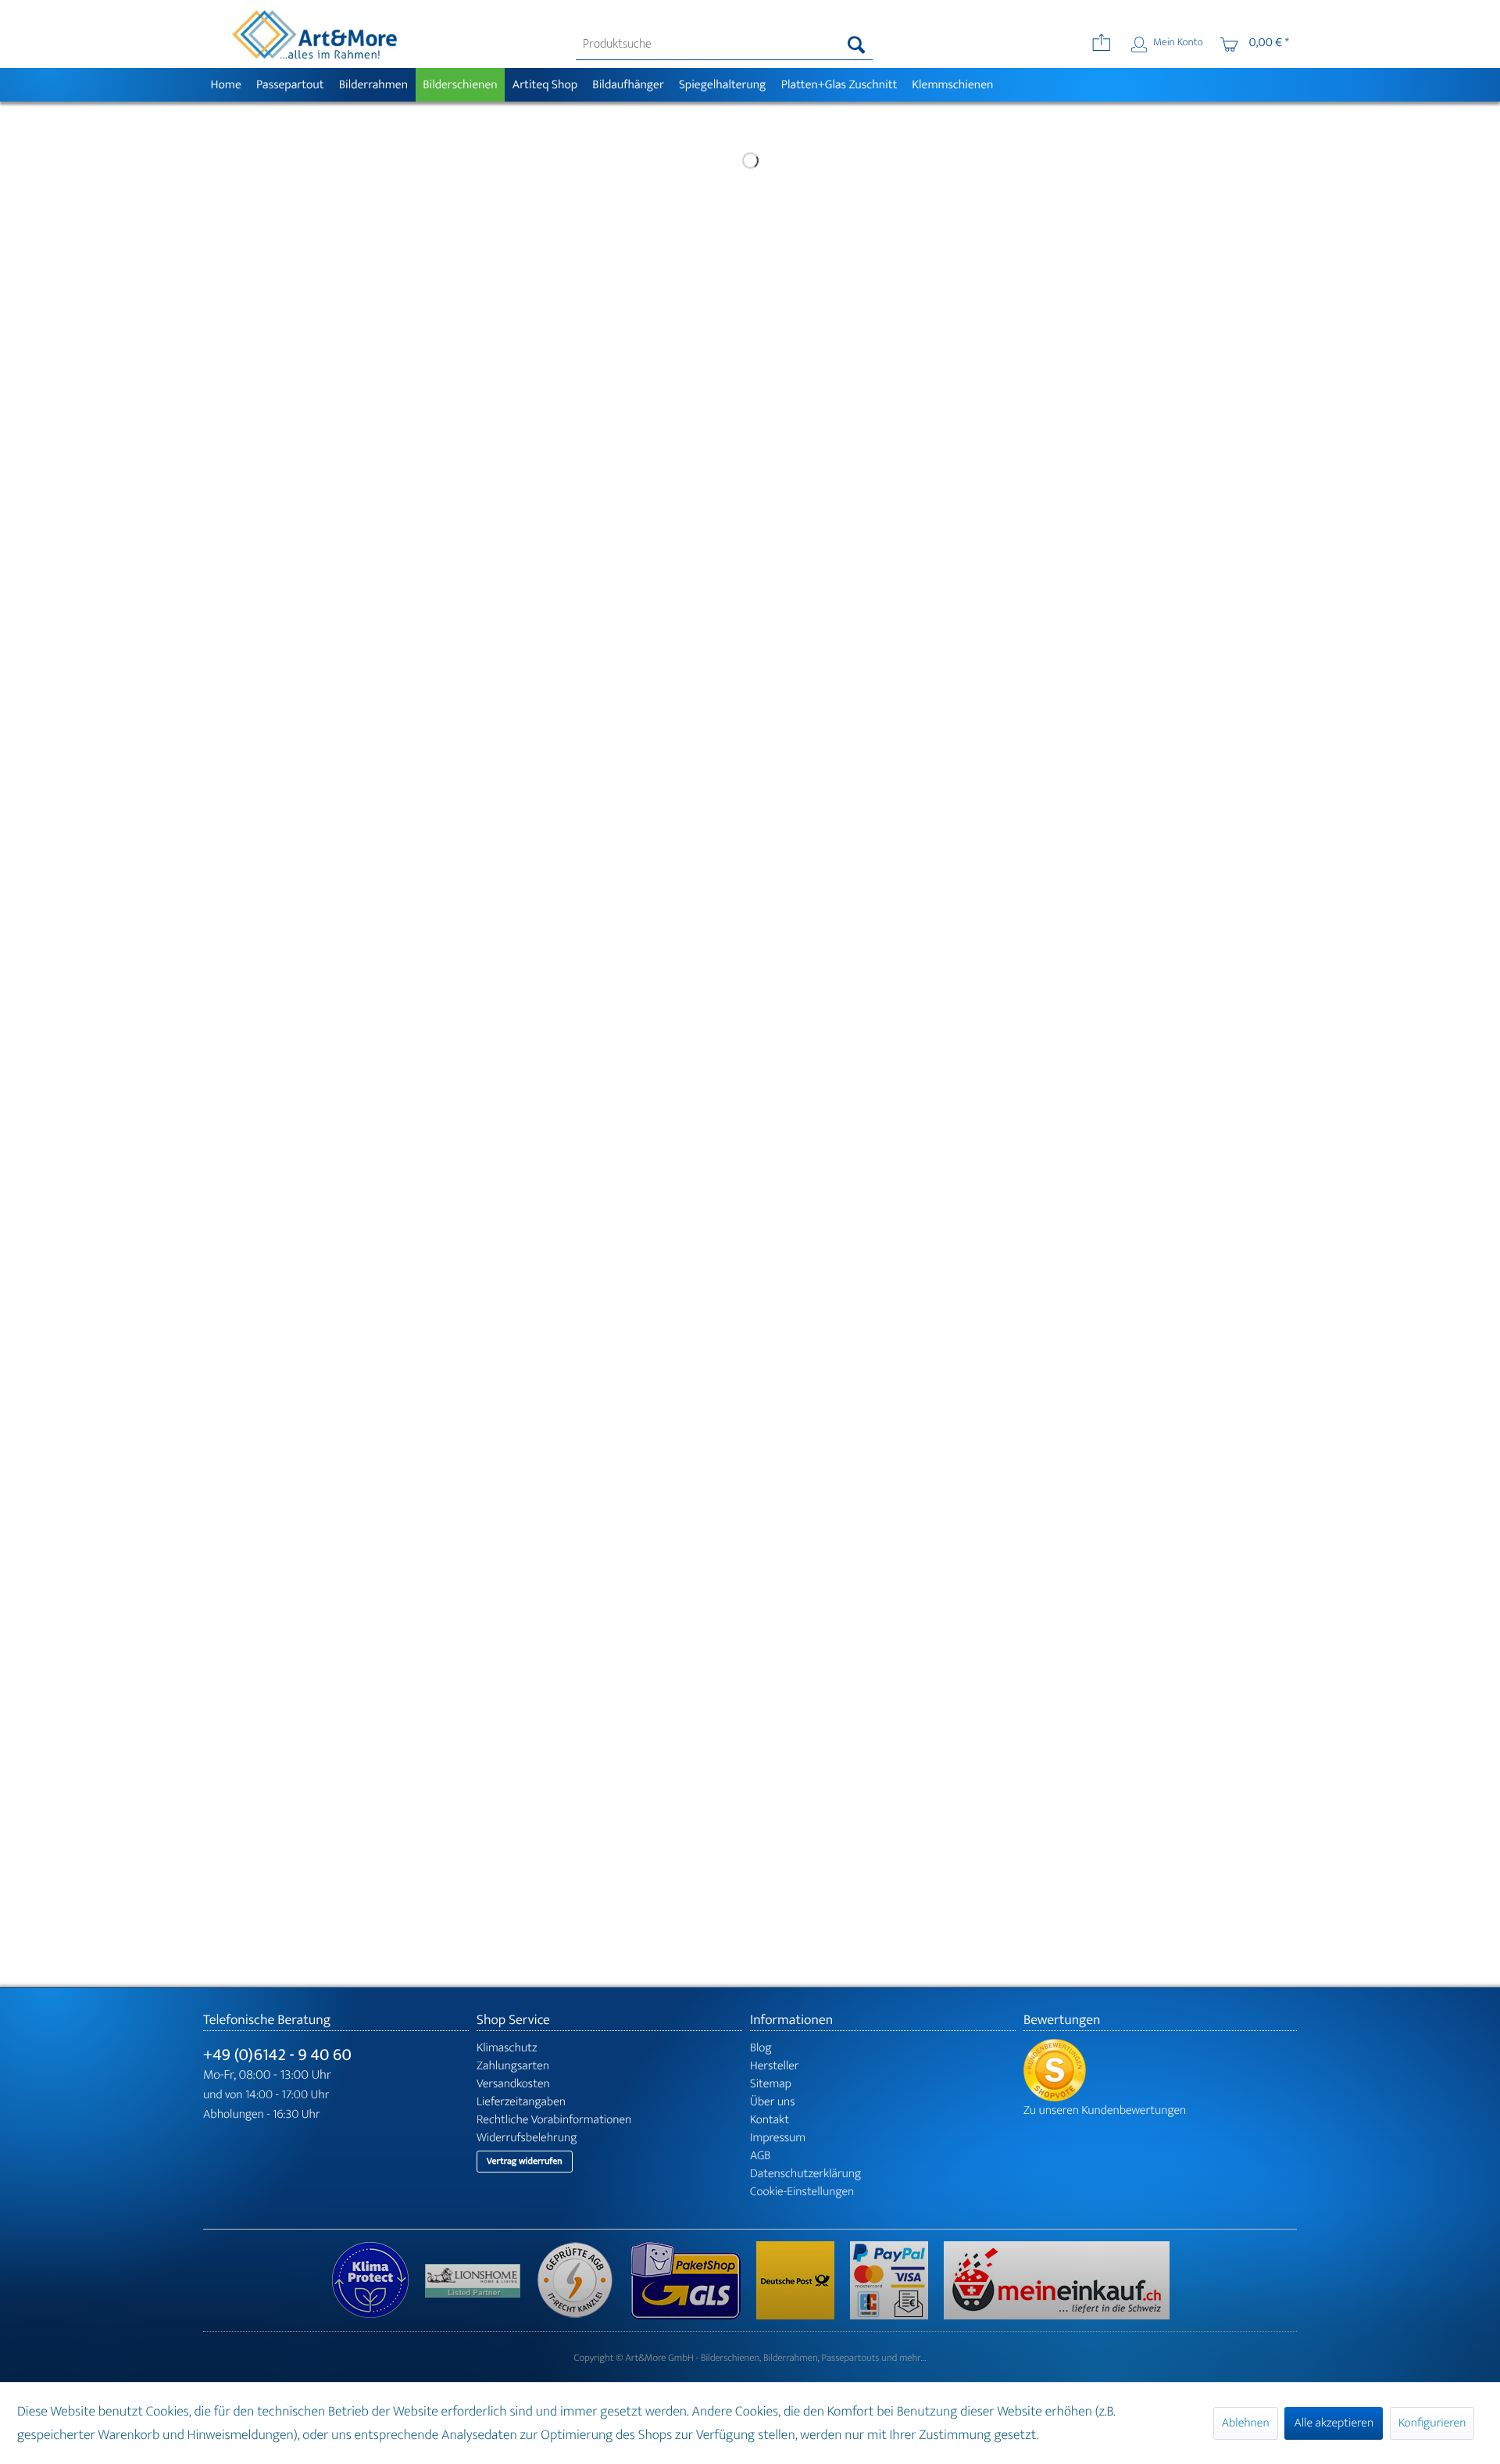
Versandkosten (513, 2084)
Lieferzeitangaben (521, 2102)
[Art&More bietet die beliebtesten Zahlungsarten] (897, 2280)
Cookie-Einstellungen (802, 2192)
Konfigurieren (1432, 2423)
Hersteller (775, 2066)
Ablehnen (1246, 2423)
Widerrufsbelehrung (527, 2138)
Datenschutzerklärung (805, 2174)
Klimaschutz (507, 2048)
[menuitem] (725, 45)
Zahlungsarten (513, 2066)
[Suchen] (857, 45)
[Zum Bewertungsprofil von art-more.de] (1160, 2070)
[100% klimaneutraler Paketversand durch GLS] (378, 2280)
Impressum (778, 2138)
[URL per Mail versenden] (1101, 45)
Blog (761, 2048)
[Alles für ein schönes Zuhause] (480, 2281)
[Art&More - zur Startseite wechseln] (314, 34)
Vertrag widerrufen (525, 2162)
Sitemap (771, 2084)
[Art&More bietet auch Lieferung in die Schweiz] (1057, 2280)
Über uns (773, 2102)
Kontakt (770, 2120)
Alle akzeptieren (1334, 2423)
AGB (760, 2156)
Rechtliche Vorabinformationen (554, 2120)
